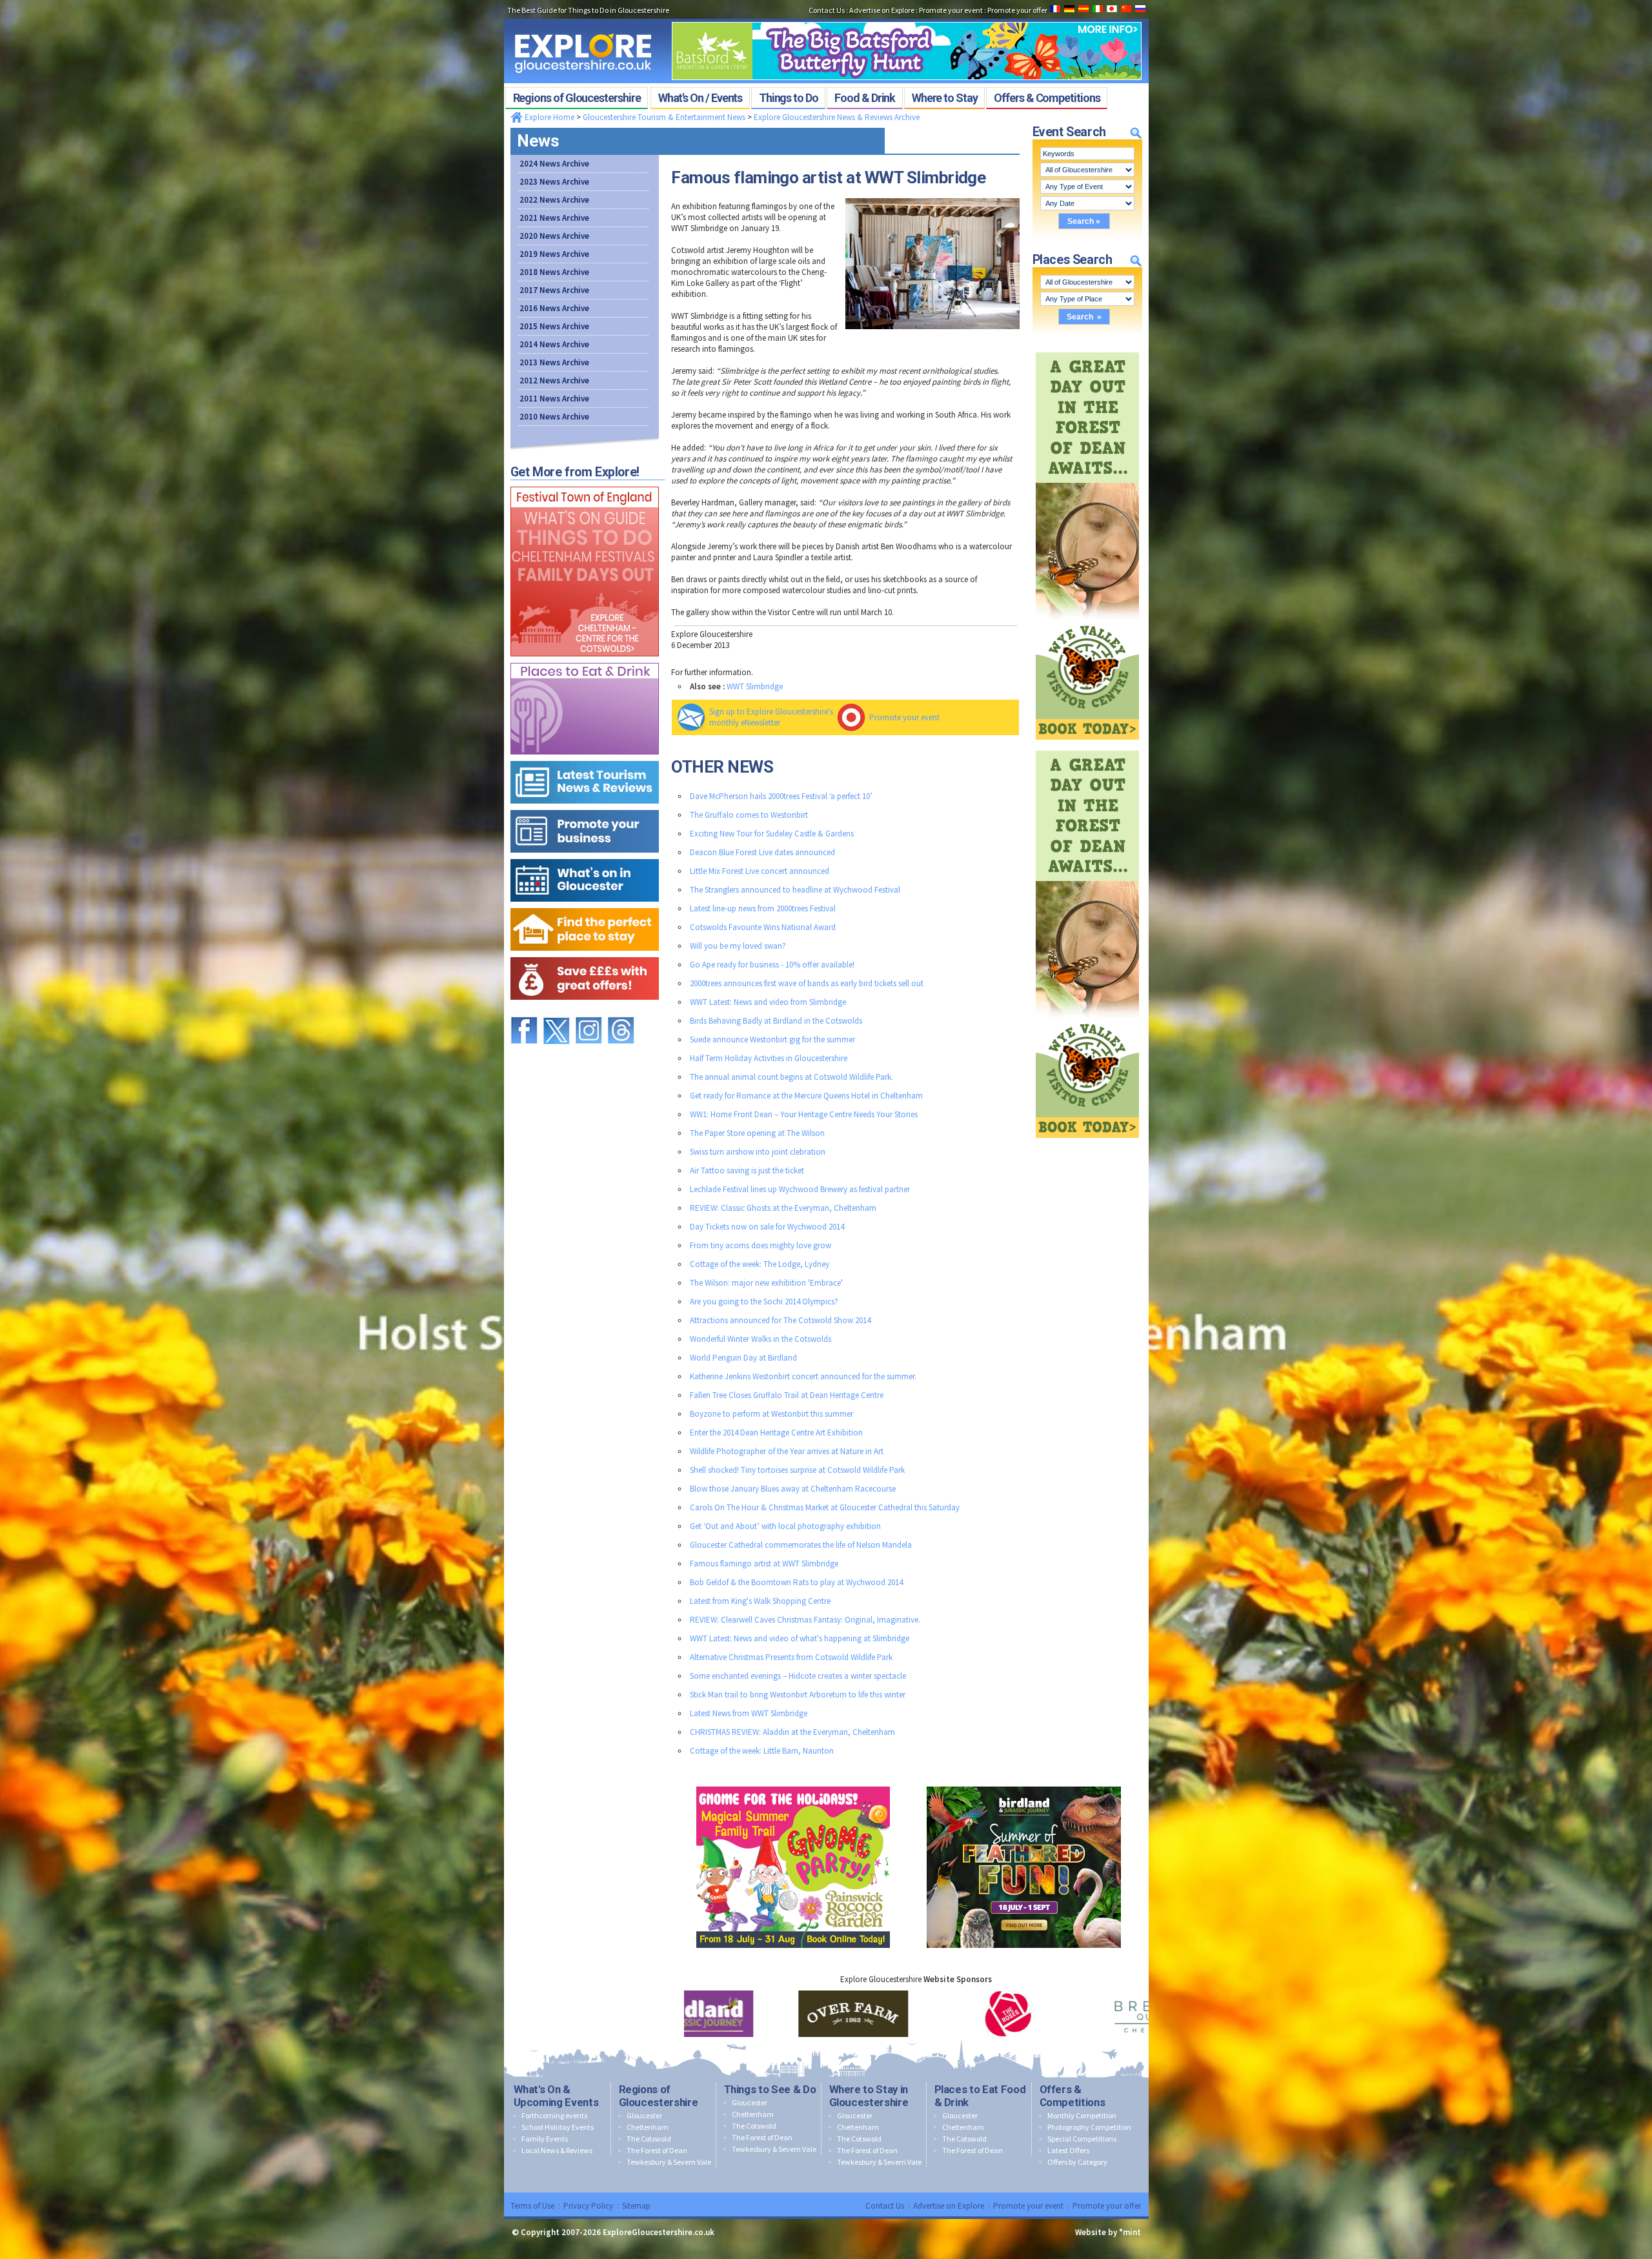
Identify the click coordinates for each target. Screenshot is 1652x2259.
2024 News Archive (554, 164)
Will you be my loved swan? (738, 946)
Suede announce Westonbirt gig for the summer (772, 1039)
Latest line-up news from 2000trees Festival (763, 908)
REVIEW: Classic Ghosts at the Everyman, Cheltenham (783, 1208)
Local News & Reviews (557, 2150)
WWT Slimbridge (755, 686)
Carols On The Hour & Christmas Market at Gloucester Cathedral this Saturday (825, 1507)
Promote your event (904, 717)
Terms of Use (532, 2206)
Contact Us (885, 2206)
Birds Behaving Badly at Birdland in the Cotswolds (776, 1021)
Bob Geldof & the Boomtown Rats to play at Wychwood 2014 (796, 1582)
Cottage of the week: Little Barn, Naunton (762, 1751)
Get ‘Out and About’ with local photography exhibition (785, 1526)
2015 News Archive (554, 326)
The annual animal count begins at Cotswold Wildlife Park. (791, 1077)
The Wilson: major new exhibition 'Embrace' (766, 1283)
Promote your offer (1107, 2206)
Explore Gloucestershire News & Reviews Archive (837, 117)
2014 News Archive (554, 344)
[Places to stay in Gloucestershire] (585, 905)
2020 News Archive (554, 236)
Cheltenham (648, 2127)
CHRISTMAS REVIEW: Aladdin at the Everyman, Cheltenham (792, 1732)
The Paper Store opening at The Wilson (757, 1133)
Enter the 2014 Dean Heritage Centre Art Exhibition (776, 1433)
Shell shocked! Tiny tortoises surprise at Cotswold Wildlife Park (797, 1470)
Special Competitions (1082, 2139)
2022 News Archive (554, 200)
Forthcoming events (554, 2115)
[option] (761, 2014)
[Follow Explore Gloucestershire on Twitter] (556, 1011)
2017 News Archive (554, 290)
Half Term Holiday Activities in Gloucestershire (769, 1058)
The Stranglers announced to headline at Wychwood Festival (795, 890)
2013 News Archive (554, 362)
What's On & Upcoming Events (556, 2096)
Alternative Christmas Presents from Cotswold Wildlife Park (791, 1657)
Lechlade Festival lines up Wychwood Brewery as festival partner (800, 1189)
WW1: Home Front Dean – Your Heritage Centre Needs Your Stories (804, 1114)
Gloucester (644, 2115)
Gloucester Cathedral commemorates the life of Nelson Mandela (801, 1545)
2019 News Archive (554, 254)
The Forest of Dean (657, 2150)
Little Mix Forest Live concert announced (760, 871)
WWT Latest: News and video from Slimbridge (768, 1002)
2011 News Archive (554, 399)
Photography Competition (1089, 2127)
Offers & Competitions (1073, 2096)
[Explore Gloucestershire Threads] (621, 1011)
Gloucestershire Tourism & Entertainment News (664, 117)
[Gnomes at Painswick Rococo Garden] (793, 1784)
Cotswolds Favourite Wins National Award (763, 927)
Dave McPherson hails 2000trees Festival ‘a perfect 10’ (781, 796)
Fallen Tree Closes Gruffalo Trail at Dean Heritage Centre (787, 1395)
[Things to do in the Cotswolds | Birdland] (1024, 1784)
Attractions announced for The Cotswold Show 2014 (780, 1320)
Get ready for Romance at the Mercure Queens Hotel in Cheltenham (806, 1096)
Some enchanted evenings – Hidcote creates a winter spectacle (798, 1676)
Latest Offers (1068, 2150)
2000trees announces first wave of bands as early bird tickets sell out (807, 983)
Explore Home (549, 117)
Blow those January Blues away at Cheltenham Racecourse (793, 1489)
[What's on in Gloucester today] (585, 856)
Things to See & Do (770, 2089)
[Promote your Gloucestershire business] (585, 807)
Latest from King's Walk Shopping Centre (760, 1601)
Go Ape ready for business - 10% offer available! (772, 965)
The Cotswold (649, 2139)
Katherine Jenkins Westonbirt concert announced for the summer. (803, 1376)
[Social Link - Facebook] (524, 1011)
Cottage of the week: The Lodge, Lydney (760, 1264)
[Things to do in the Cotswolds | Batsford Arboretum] (907, 18)
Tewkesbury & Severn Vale (669, 2162)
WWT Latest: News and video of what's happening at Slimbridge (800, 1638)
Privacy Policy (588, 2206)
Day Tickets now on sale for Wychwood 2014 (767, 1227)
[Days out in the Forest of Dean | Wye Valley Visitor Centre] (1087, 349)
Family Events (545, 2139)
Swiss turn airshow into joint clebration (758, 1152)
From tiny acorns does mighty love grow (761, 1245)
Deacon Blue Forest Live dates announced (762, 852)
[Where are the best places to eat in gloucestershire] (585, 660)
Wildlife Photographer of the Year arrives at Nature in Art (787, 1451)
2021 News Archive (554, 218)
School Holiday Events (558, 2127)
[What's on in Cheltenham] (585, 484)
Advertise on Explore (949, 2206)
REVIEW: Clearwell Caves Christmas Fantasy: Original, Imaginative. (805, 1620)
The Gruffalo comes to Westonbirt (749, 815)
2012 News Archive (554, 380)
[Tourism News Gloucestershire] (585, 758)
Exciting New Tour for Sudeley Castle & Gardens (772, 834)
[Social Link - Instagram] (589, 1011)
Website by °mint (1108, 2232)
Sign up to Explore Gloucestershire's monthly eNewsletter (771, 717)
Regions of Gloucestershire (659, 2096)
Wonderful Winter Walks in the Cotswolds (761, 1339)
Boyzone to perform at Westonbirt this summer (771, 1414)
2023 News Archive (554, 182)
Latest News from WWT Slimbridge (749, 1713)
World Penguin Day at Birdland (743, 1358)
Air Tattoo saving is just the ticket (747, 1170)
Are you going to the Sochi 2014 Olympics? (764, 1302)
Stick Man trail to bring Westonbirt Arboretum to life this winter (798, 1695)
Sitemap (636, 2206)
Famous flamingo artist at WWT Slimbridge (764, 1564)
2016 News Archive (554, 308)
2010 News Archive (554, 417)
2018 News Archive (554, 272)
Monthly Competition (1082, 2115)
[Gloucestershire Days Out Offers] (585, 954)
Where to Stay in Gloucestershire (869, 2096)
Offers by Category (1077, 2162)
